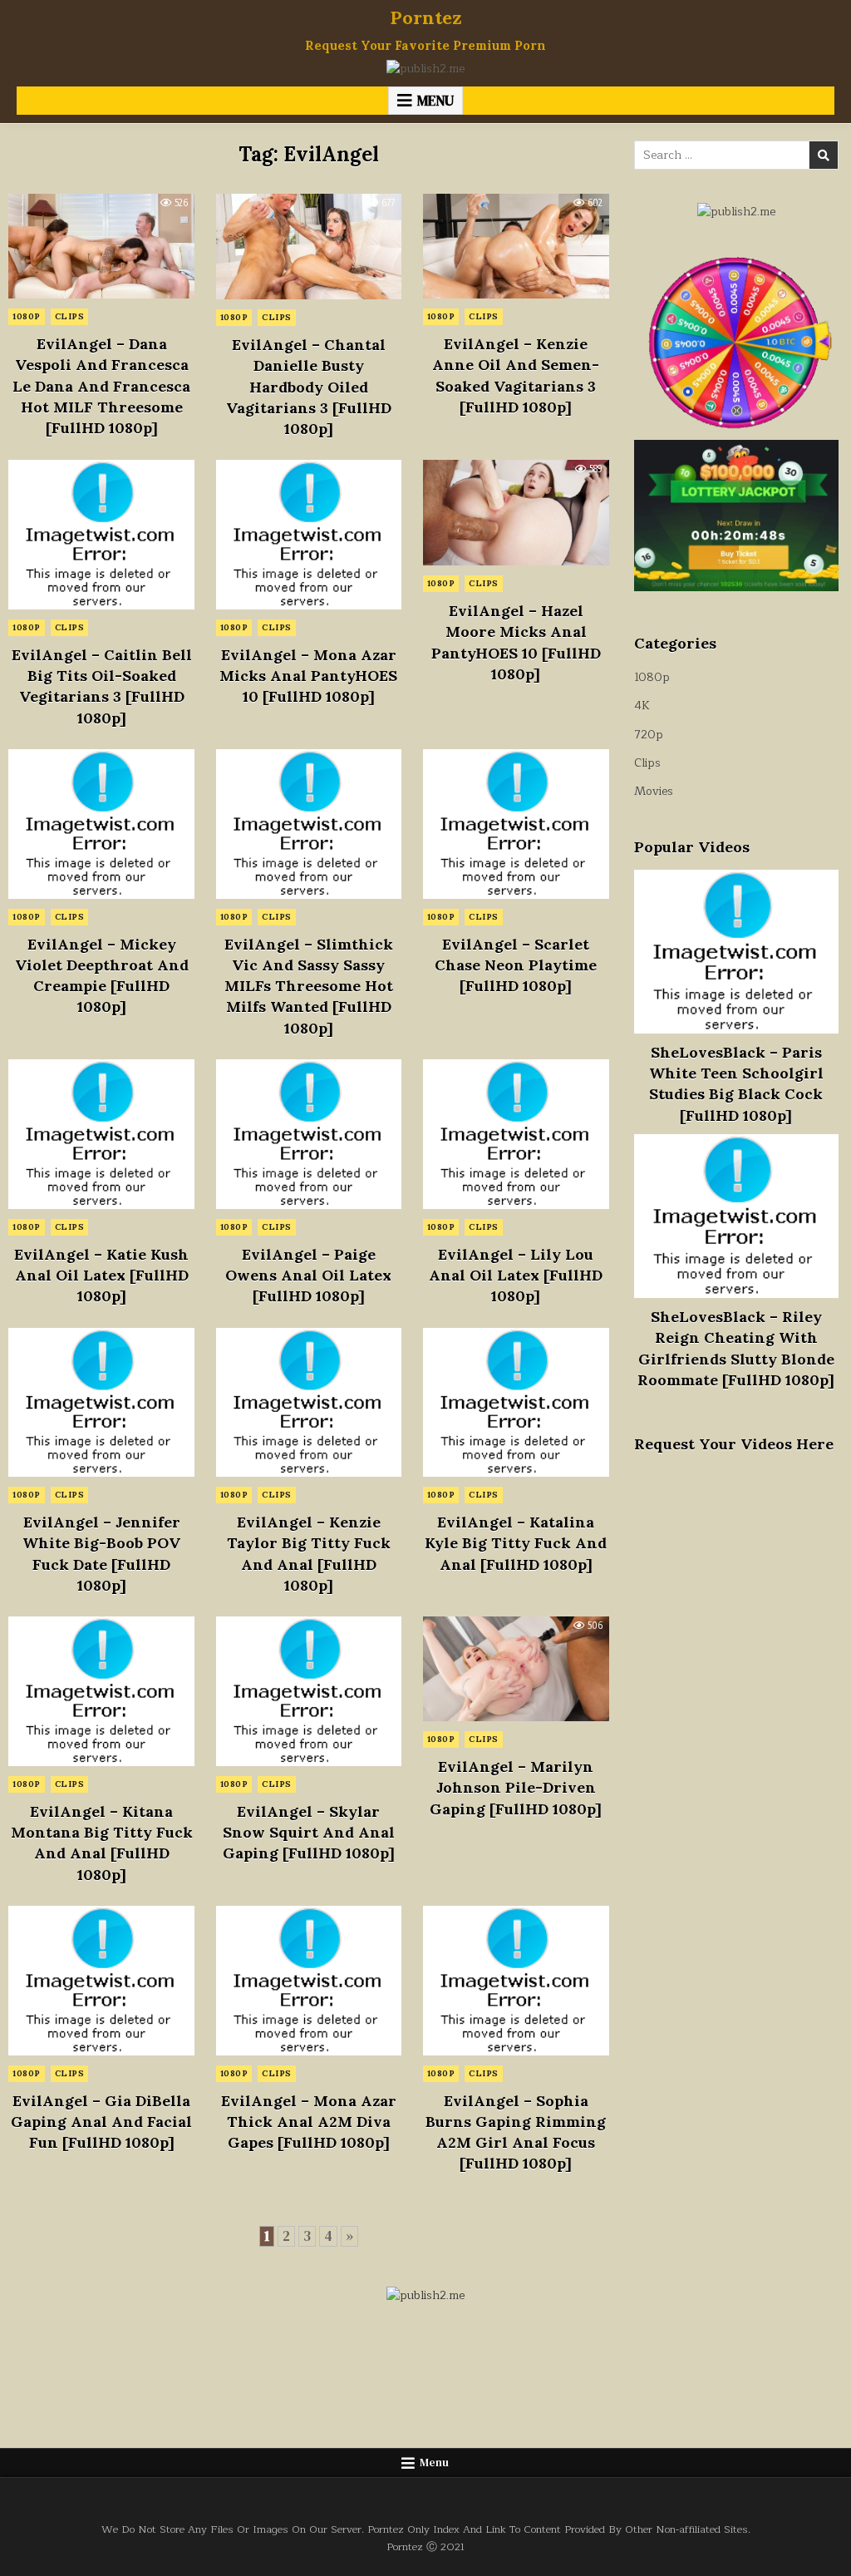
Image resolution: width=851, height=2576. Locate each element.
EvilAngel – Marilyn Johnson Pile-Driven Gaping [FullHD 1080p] (516, 1787)
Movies (654, 791)
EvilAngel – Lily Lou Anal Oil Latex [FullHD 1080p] (516, 1275)
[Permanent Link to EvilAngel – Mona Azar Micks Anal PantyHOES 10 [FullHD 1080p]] (309, 535)
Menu (435, 101)
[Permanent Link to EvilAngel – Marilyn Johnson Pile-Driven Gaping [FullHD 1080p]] (516, 1669)
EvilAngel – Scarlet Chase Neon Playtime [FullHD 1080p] (516, 965)
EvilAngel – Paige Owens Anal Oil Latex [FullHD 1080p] (308, 1275)
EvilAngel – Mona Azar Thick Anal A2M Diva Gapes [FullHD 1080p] (309, 2122)
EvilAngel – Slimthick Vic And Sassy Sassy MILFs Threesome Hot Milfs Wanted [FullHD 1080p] (309, 986)
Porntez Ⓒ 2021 (425, 2546)
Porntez (426, 17)
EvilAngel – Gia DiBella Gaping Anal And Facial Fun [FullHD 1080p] (101, 2122)
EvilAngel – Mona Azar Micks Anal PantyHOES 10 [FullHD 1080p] (308, 676)
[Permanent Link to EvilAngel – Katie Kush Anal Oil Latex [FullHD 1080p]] (101, 1134)
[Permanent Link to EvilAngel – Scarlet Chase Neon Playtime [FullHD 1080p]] (516, 824)
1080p (27, 316)
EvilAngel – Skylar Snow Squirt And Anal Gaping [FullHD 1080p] (309, 1832)
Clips (70, 316)
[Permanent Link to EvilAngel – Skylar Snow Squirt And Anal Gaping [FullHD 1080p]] (309, 1691)
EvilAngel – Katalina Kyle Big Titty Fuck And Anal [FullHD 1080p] (516, 1543)
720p (649, 735)
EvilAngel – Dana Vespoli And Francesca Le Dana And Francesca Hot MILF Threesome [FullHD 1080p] (101, 386)
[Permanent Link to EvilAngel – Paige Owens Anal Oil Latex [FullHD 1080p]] (309, 1134)
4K (642, 706)
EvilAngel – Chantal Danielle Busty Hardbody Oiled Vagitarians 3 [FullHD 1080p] (309, 387)
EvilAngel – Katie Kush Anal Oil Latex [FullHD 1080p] (101, 1275)
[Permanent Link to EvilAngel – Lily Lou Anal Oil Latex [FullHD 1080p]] (516, 1134)
